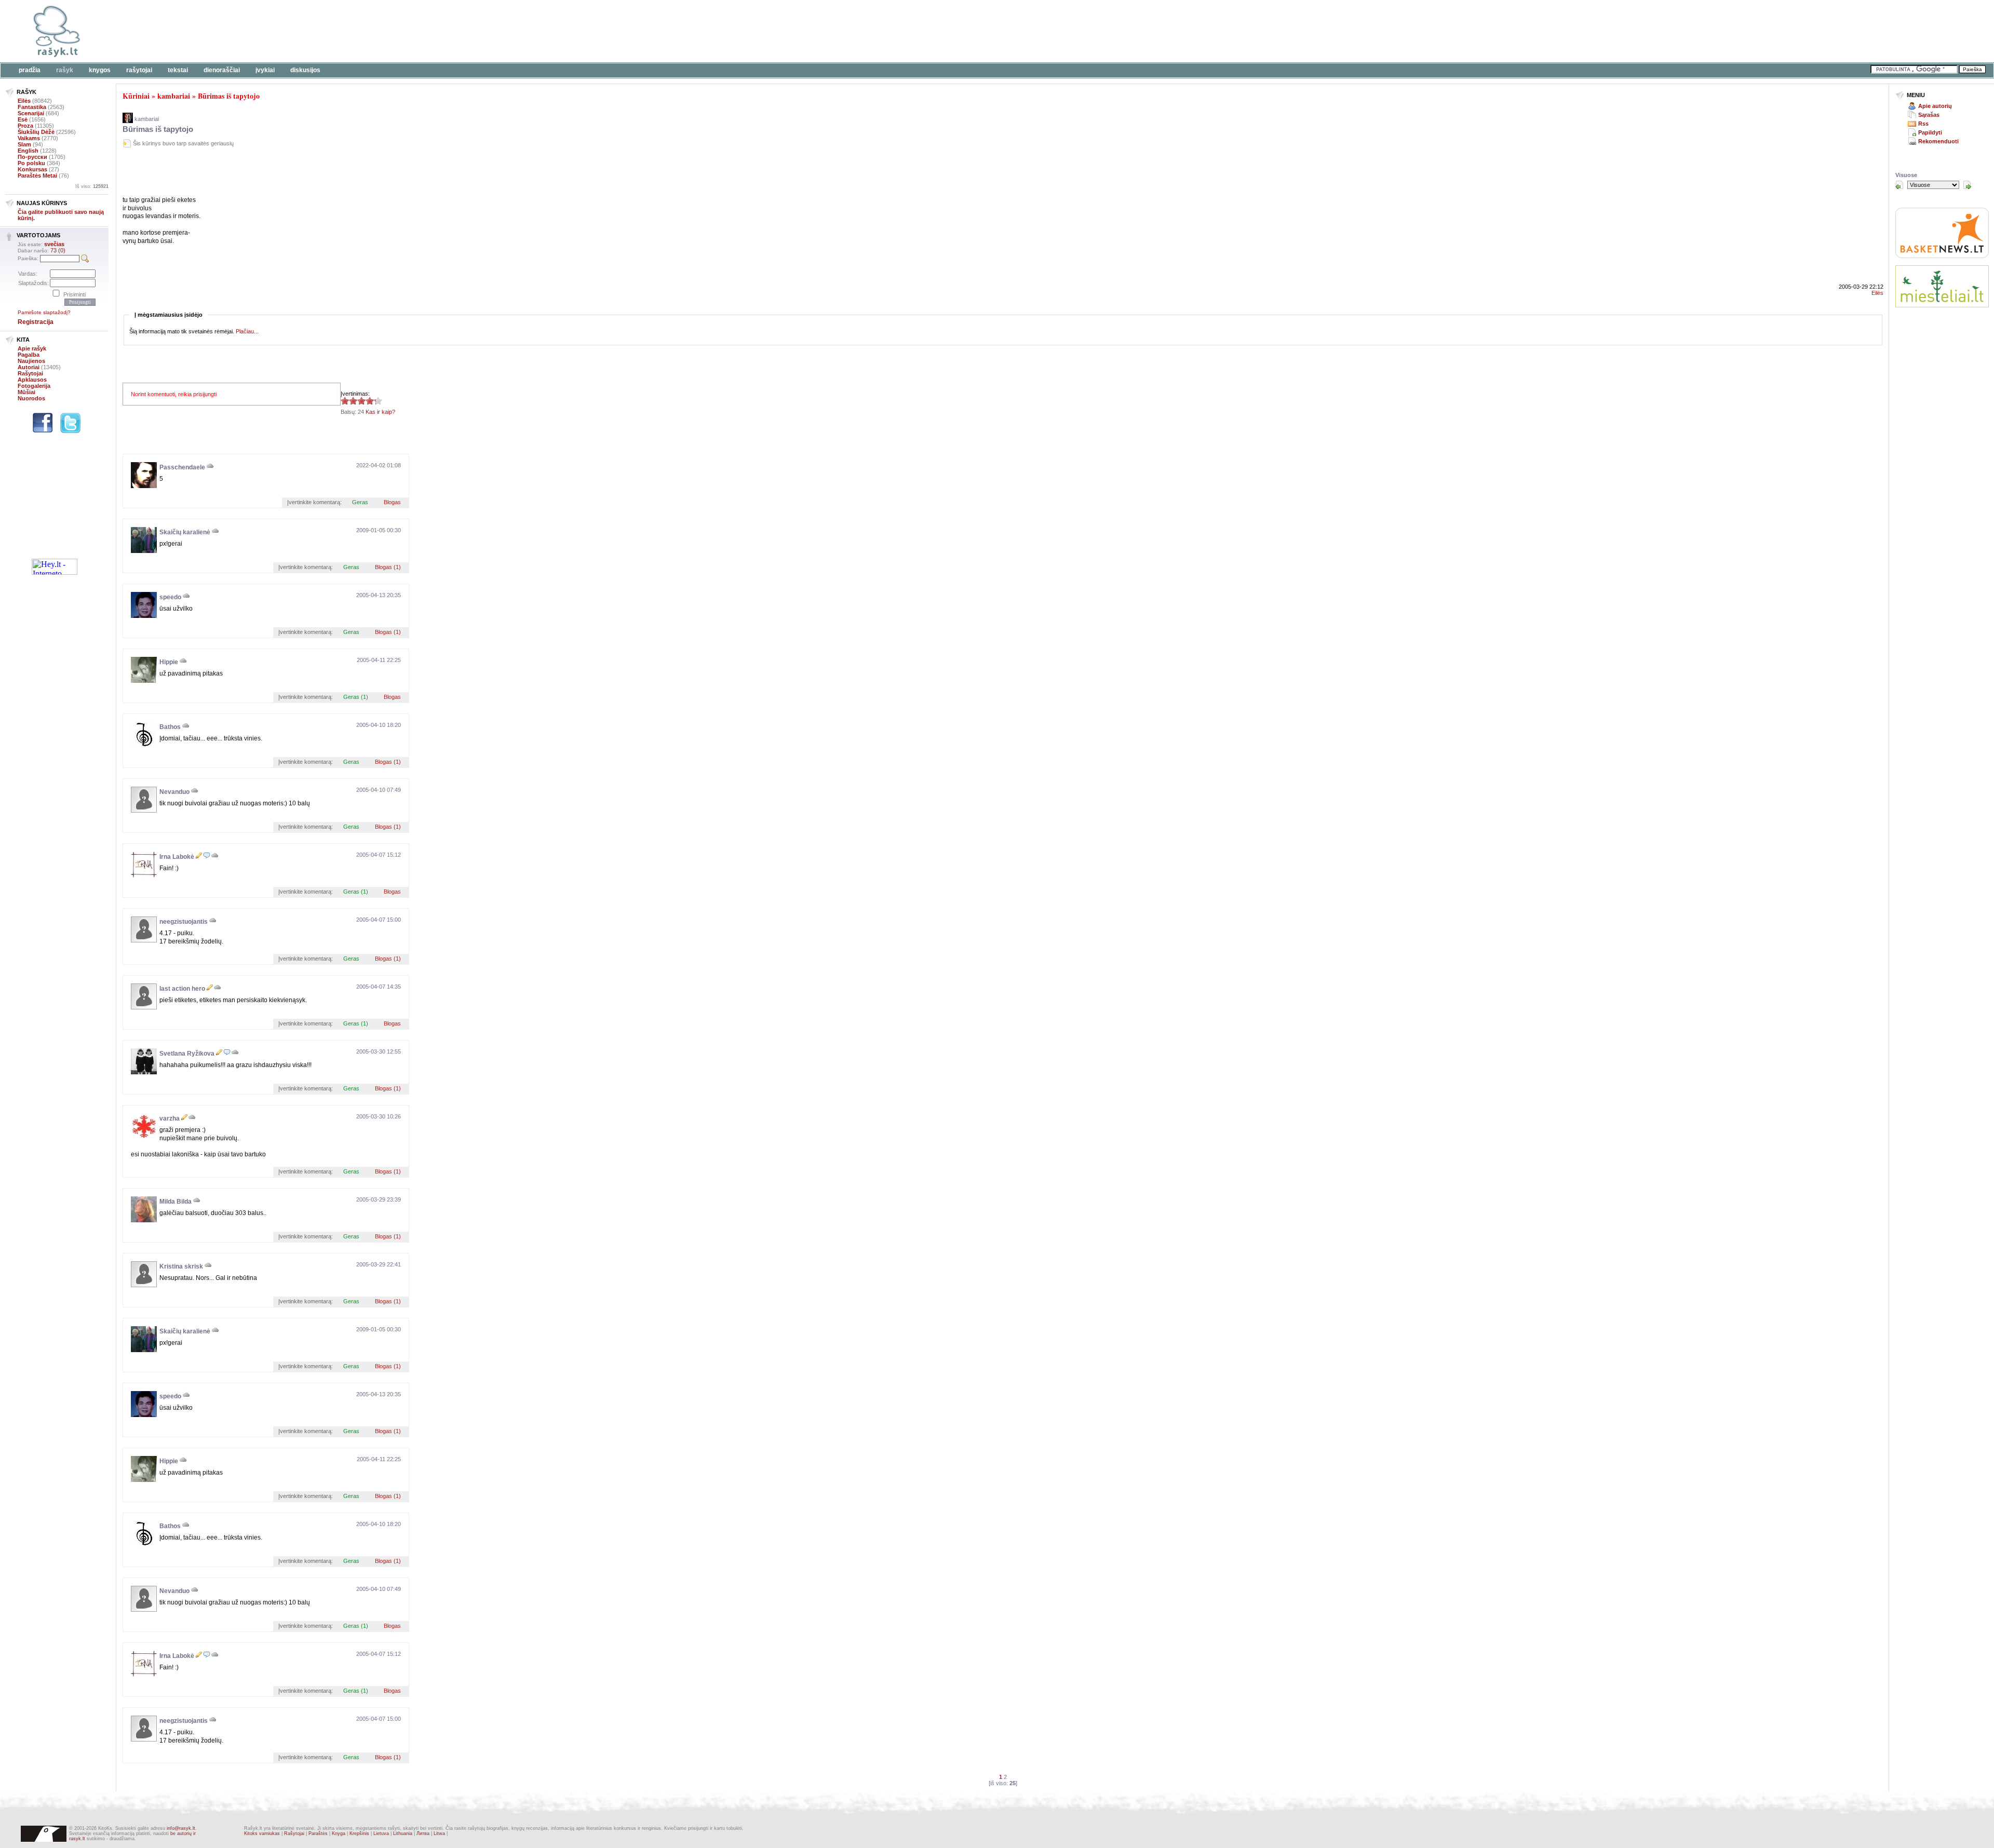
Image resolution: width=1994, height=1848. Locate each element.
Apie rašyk (32, 348)
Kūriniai (136, 96)
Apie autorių (1935, 106)
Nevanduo (174, 792)
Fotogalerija (34, 386)
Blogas (392, 502)
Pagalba (29, 355)
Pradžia (30, 70)
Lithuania (403, 1833)
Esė (23, 119)
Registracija (36, 322)
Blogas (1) (388, 567)
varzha (170, 1118)
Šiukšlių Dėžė (36, 132)
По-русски (32, 157)
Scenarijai (31, 113)
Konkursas (32, 169)
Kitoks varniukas (262, 1833)
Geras (360, 502)
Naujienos (31, 361)
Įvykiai (265, 70)
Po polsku (31, 163)
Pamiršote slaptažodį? (44, 312)
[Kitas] (1967, 185)
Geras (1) (356, 697)
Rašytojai (139, 70)
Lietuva (381, 1833)
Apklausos (32, 380)
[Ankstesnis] (1899, 185)
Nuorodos (31, 398)
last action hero (182, 989)
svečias (54, 244)
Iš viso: (92, 186)
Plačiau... (247, 331)
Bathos (170, 727)
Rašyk (65, 70)
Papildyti (1930, 132)
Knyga (339, 1833)
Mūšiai (26, 392)
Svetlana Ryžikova (187, 1054)
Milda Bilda (176, 1202)
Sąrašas (1929, 115)
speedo (170, 597)
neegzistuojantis (184, 922)
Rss (1923, 124)
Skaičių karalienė (185, 532)
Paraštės (318, 1833)
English (28, 151)
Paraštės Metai (37, 176)
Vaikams (29, 138)
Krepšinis (359, 1833)
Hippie (169, 662)
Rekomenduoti (1938, 141)
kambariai (174, 96)
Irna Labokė (177, 857)
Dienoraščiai (222, 70)
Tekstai (178, 70)
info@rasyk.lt (181, 1828)
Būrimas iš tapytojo (229, 96)
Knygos (100, 70)
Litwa (439, 1833)
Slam (24, 144)
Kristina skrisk (181, 1266)
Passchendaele (182, 467)
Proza (25, 126)
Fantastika (32, 107)
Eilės (24, 101)
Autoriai (29, 367)
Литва (423, 1833)
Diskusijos (305, 70)
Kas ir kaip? (380, 412)
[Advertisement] (319, 31)
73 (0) (58, 250)
